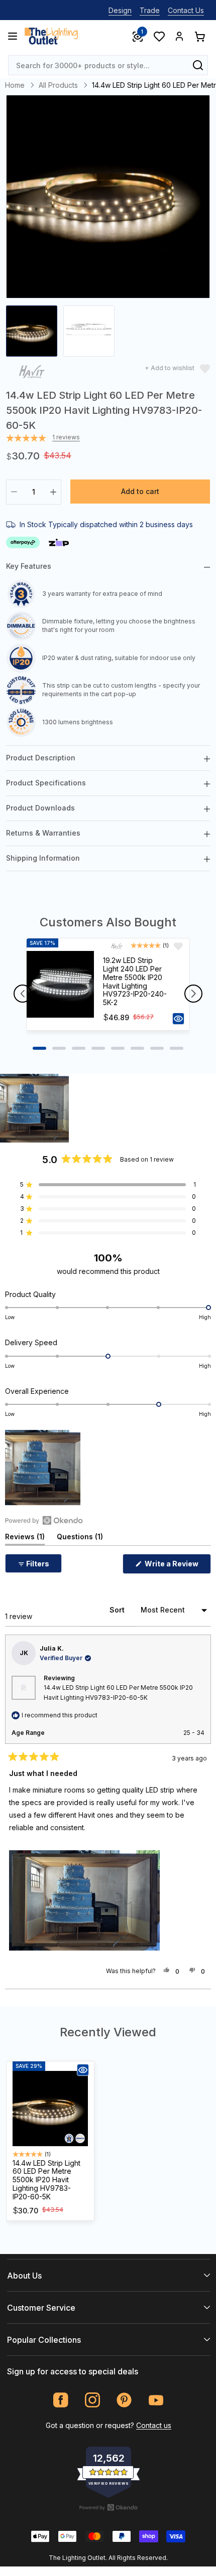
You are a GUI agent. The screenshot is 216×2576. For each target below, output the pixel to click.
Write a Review (177, 1566)
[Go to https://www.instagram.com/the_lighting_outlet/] (93, 2400)
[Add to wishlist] (178, 946)
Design (120, 10)
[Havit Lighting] (32, 373)
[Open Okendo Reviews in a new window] (44, 1520)
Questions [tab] (80, 1539)
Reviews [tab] (25, 1539)
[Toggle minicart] (199, 36)
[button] (34, 1108)
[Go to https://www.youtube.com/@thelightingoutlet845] (156, 2400)
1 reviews (66, 437)
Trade (150, 10)
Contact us (154, 2425)
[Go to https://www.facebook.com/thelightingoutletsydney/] (61, 2400)
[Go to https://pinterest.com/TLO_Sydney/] (124, 2400)
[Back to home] (51, 36)
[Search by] (198, 65)
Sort (118, 1610)
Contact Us (186, 10)
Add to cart (140, 491)
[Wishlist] (159, 36)
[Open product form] (178, 1019)
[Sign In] (179, 36)
